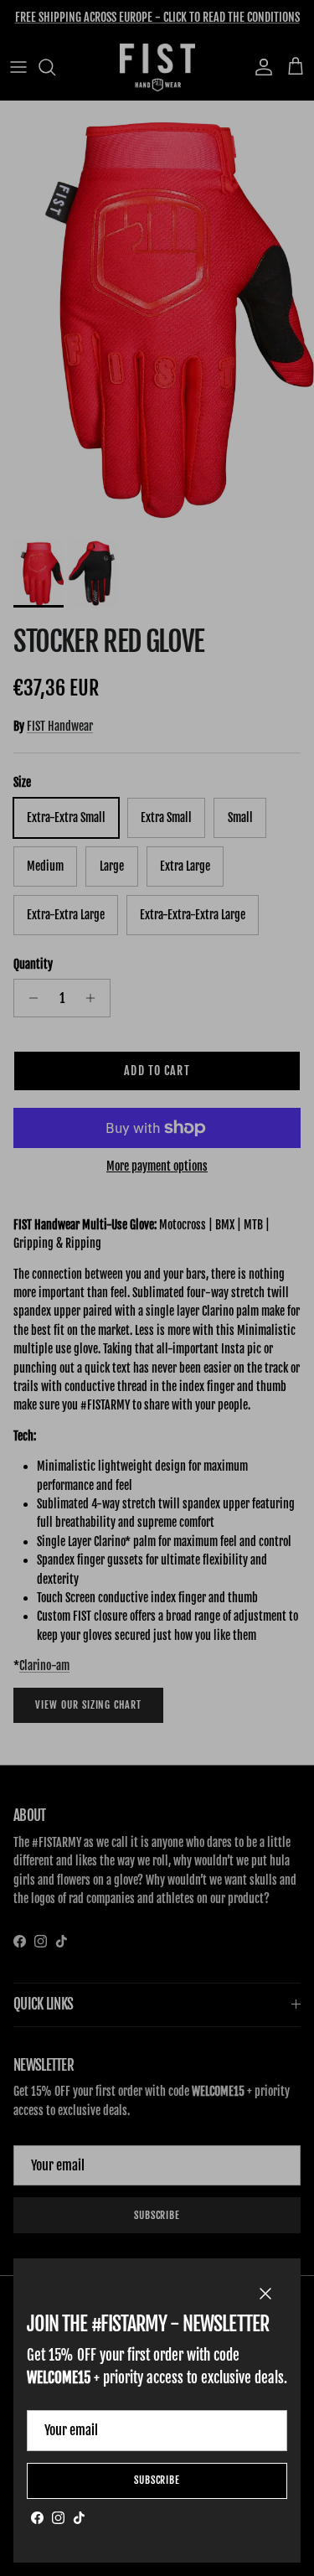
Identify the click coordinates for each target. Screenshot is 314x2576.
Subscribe (157, 2480)
